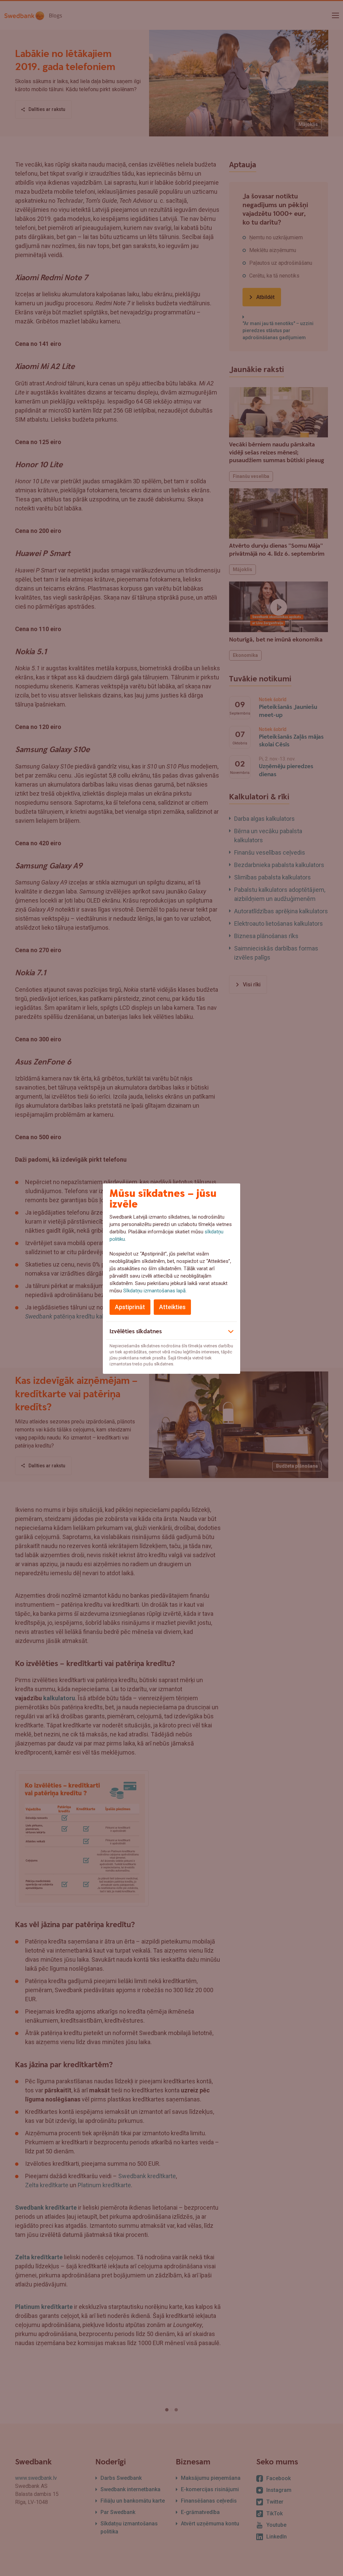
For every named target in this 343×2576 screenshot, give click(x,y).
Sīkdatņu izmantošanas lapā (154, 1291)
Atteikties (172, 1307)
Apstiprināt (130, 1307)
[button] (171, 1331)
